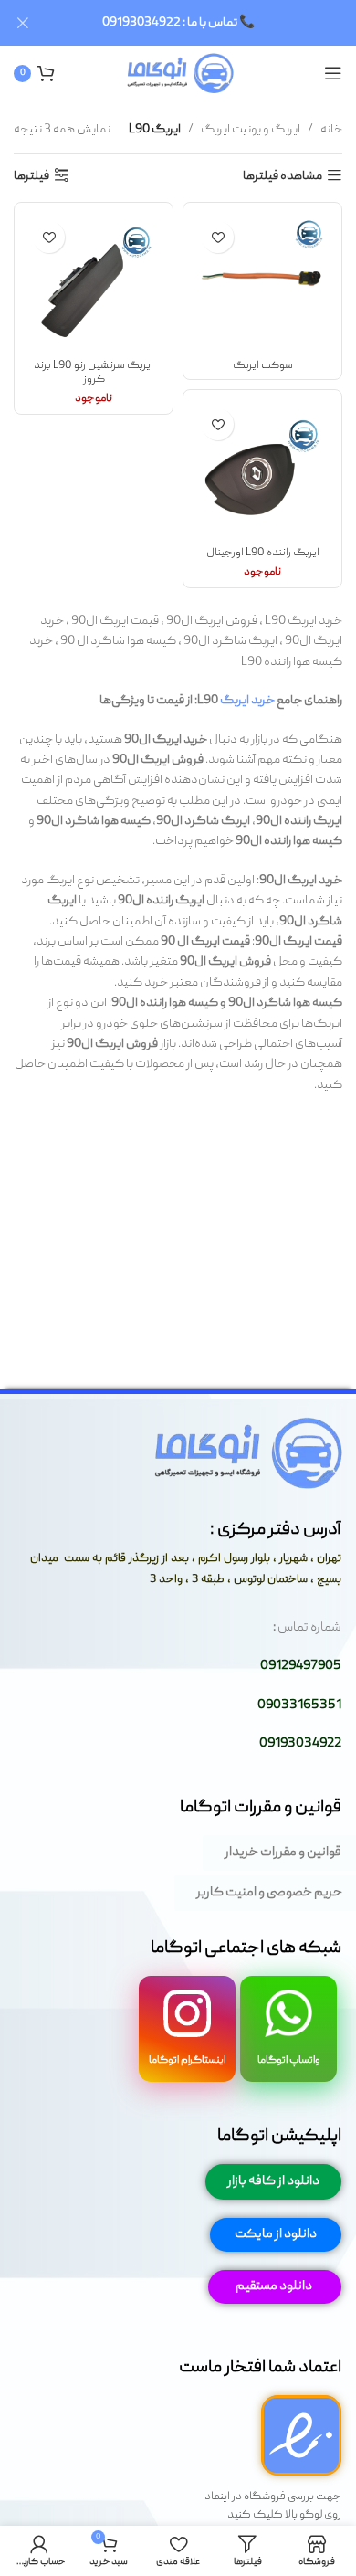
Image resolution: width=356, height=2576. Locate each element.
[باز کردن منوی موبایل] (333, 73)
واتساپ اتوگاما (289, 2060)
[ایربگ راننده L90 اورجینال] (262, 469)
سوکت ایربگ (263, 366)
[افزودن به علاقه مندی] (218, 237)
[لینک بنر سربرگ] (205, 23)
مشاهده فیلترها (283, 176)
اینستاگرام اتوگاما (187, 2060)
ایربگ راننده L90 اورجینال (263, 553)
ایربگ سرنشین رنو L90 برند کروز (94, 373)
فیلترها (31, 176)
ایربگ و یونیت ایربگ (251, 130)
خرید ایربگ (247, 701)
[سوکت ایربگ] (262, 282)
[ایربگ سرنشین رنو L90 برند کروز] (94, 282)
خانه (331, 130)
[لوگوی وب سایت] (178, 74)
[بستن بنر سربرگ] (23, 23)
